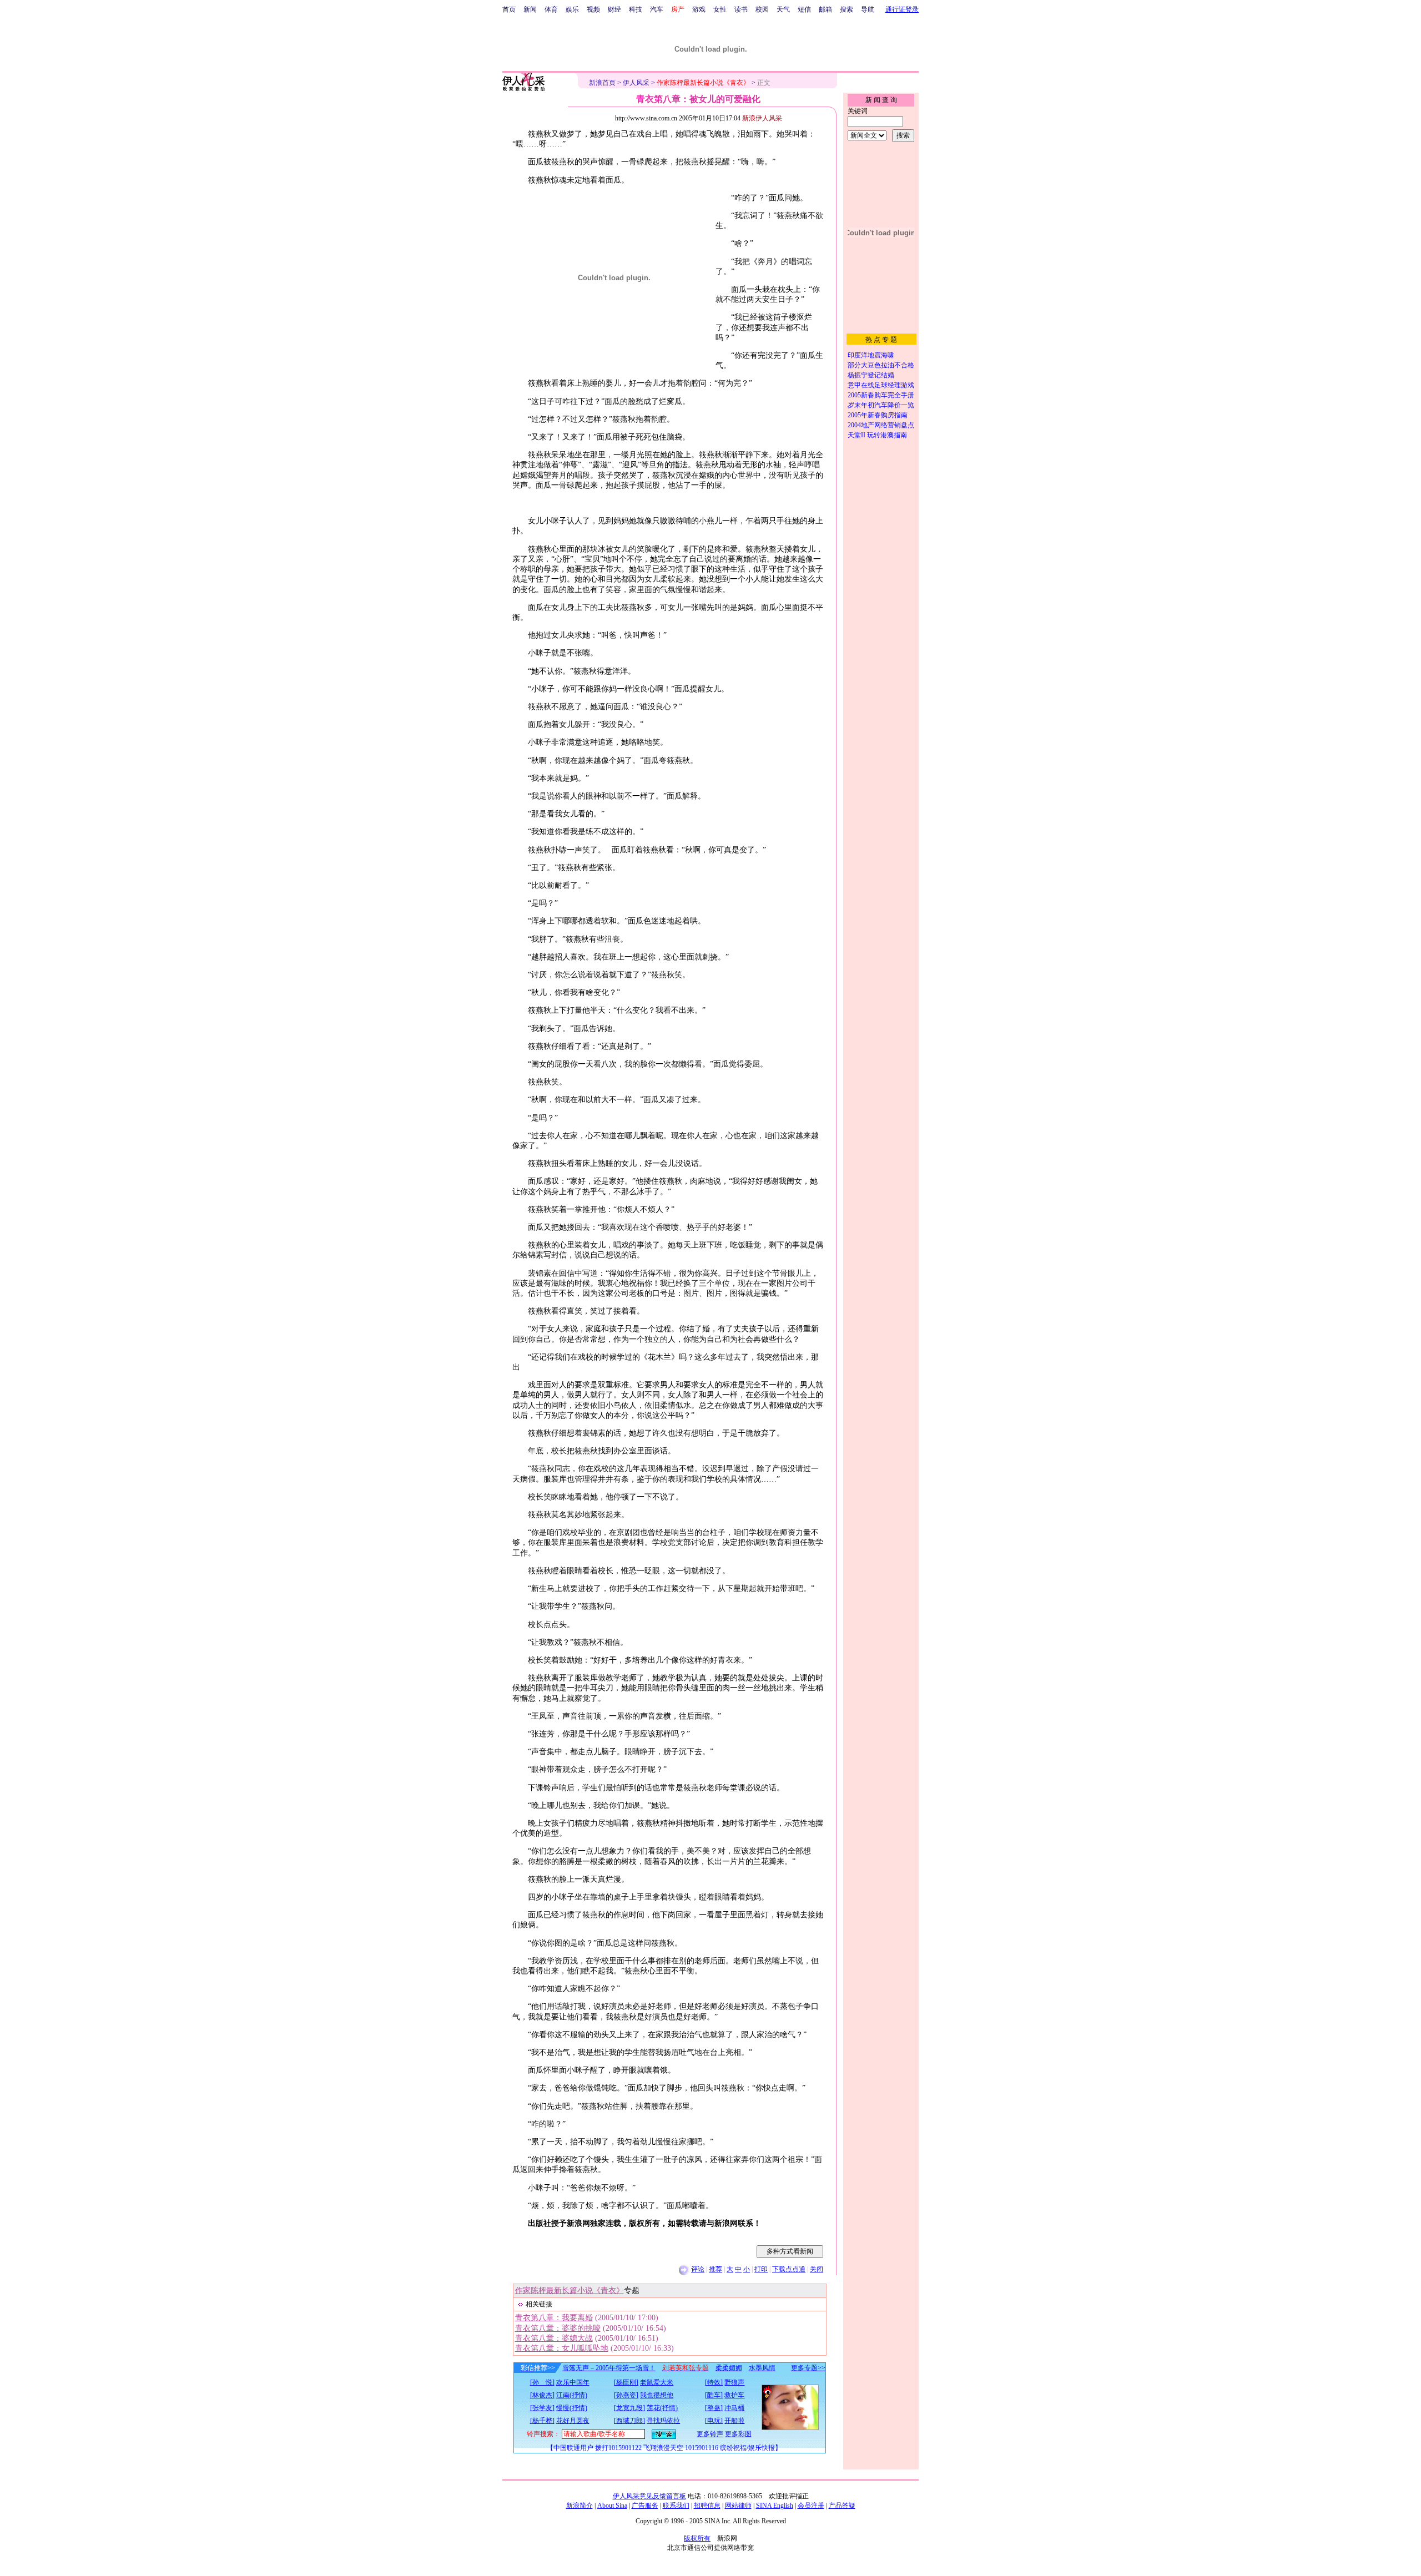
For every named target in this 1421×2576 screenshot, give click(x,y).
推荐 (715, 2269)
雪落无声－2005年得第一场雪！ (609, 2368)
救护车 (734, 2395)
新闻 (530, 9)
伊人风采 (636, 83)
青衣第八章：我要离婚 (554, 2318)
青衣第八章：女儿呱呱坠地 (562, 2348)
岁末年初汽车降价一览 (881, 405)
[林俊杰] (542, 2395)
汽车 (657, 9)
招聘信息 (707, 2506)
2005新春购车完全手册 (881, 395)
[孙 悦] (542, 2382)
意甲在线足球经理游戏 (881, 385)
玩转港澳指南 (887, 435)
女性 (720, 9)
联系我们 (676, 2506)
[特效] (714, 2382)
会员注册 (811, 2506)
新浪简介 (580, 2506)
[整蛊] (714, 2408)
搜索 (846, 9)
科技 (636, 9)
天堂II (856, 435)
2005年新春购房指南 (878, 415)
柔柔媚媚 (729, 2368)
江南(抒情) (572, 2395)
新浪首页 (602, 83)
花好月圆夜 (573, 2421)
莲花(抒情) (662, 2408)
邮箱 (825, 9)
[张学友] (542, 2408)
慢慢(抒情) (572, 2408)
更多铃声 (710, 2434)
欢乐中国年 (573, 2382)
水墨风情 (762, 2368)
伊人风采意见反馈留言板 (649, 2496)
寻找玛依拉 (663, 2421)
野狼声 (734, 2382)
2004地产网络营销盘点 (881, 425)
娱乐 (572, 9)
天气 (783, 9)
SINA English (775, 2506)
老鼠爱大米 (657, 2382)
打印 (761, 2269)
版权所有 (697, 2538)
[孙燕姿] (626, 2395)
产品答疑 (842, 2506)
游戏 (699, 9)
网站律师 (738, 2506)
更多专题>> (808, 2368)
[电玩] (714, 2421)
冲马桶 (734, 2408)
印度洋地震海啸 (871, 355)
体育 (551, 9)
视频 (593, 9)
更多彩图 (738, 2434)
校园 (762, 9)
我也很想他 (657, 2395)
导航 (868, 9)
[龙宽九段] (629, 2408)
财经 (614, 9)
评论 (698, 2269)
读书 (741, 9)
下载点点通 (789, 2269)
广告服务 (645, 2506)
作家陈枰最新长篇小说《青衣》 (570, 2290)
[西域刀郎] (629, 2421)
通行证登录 (902, 9)
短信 (804, 9)
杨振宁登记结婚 (871, 375)
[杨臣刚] (626, 2382)
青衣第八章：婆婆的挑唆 (558, 2328)
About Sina (612, 2506)
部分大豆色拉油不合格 (881, 365)
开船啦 (734, 2421)
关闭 (817, 2269)
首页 (509, 9)
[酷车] (714, 2395)
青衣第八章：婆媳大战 (554, 2338)
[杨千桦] (542, 2421)
